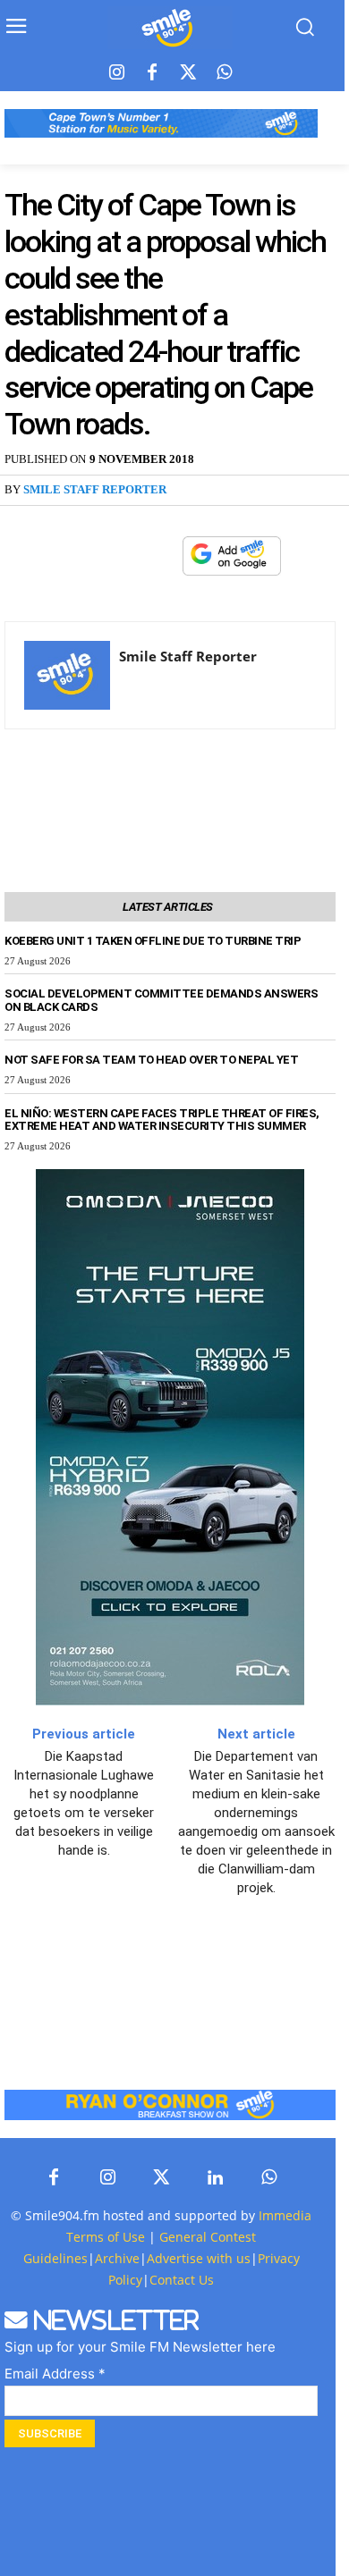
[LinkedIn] (215, 2178)
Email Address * (55, 2374)
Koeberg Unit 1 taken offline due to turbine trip (153, 941)
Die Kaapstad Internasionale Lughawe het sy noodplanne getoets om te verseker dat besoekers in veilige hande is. (84, 1803)
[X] (118, 556)
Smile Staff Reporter (95, 489)
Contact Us (182, 2280)
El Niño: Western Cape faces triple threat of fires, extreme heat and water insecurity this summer (162, 1120)
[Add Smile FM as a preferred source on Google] (232, 564)
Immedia (285, 2215)
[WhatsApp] (159, 556)
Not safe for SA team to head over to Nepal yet (151, 1060)
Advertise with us (199, 2258)
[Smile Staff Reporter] (67, 675)
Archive (117, 2258)
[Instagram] (116, 73)
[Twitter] (188, 73)
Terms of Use (106, 2237)
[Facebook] (152, 73)
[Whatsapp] (224, 73)
